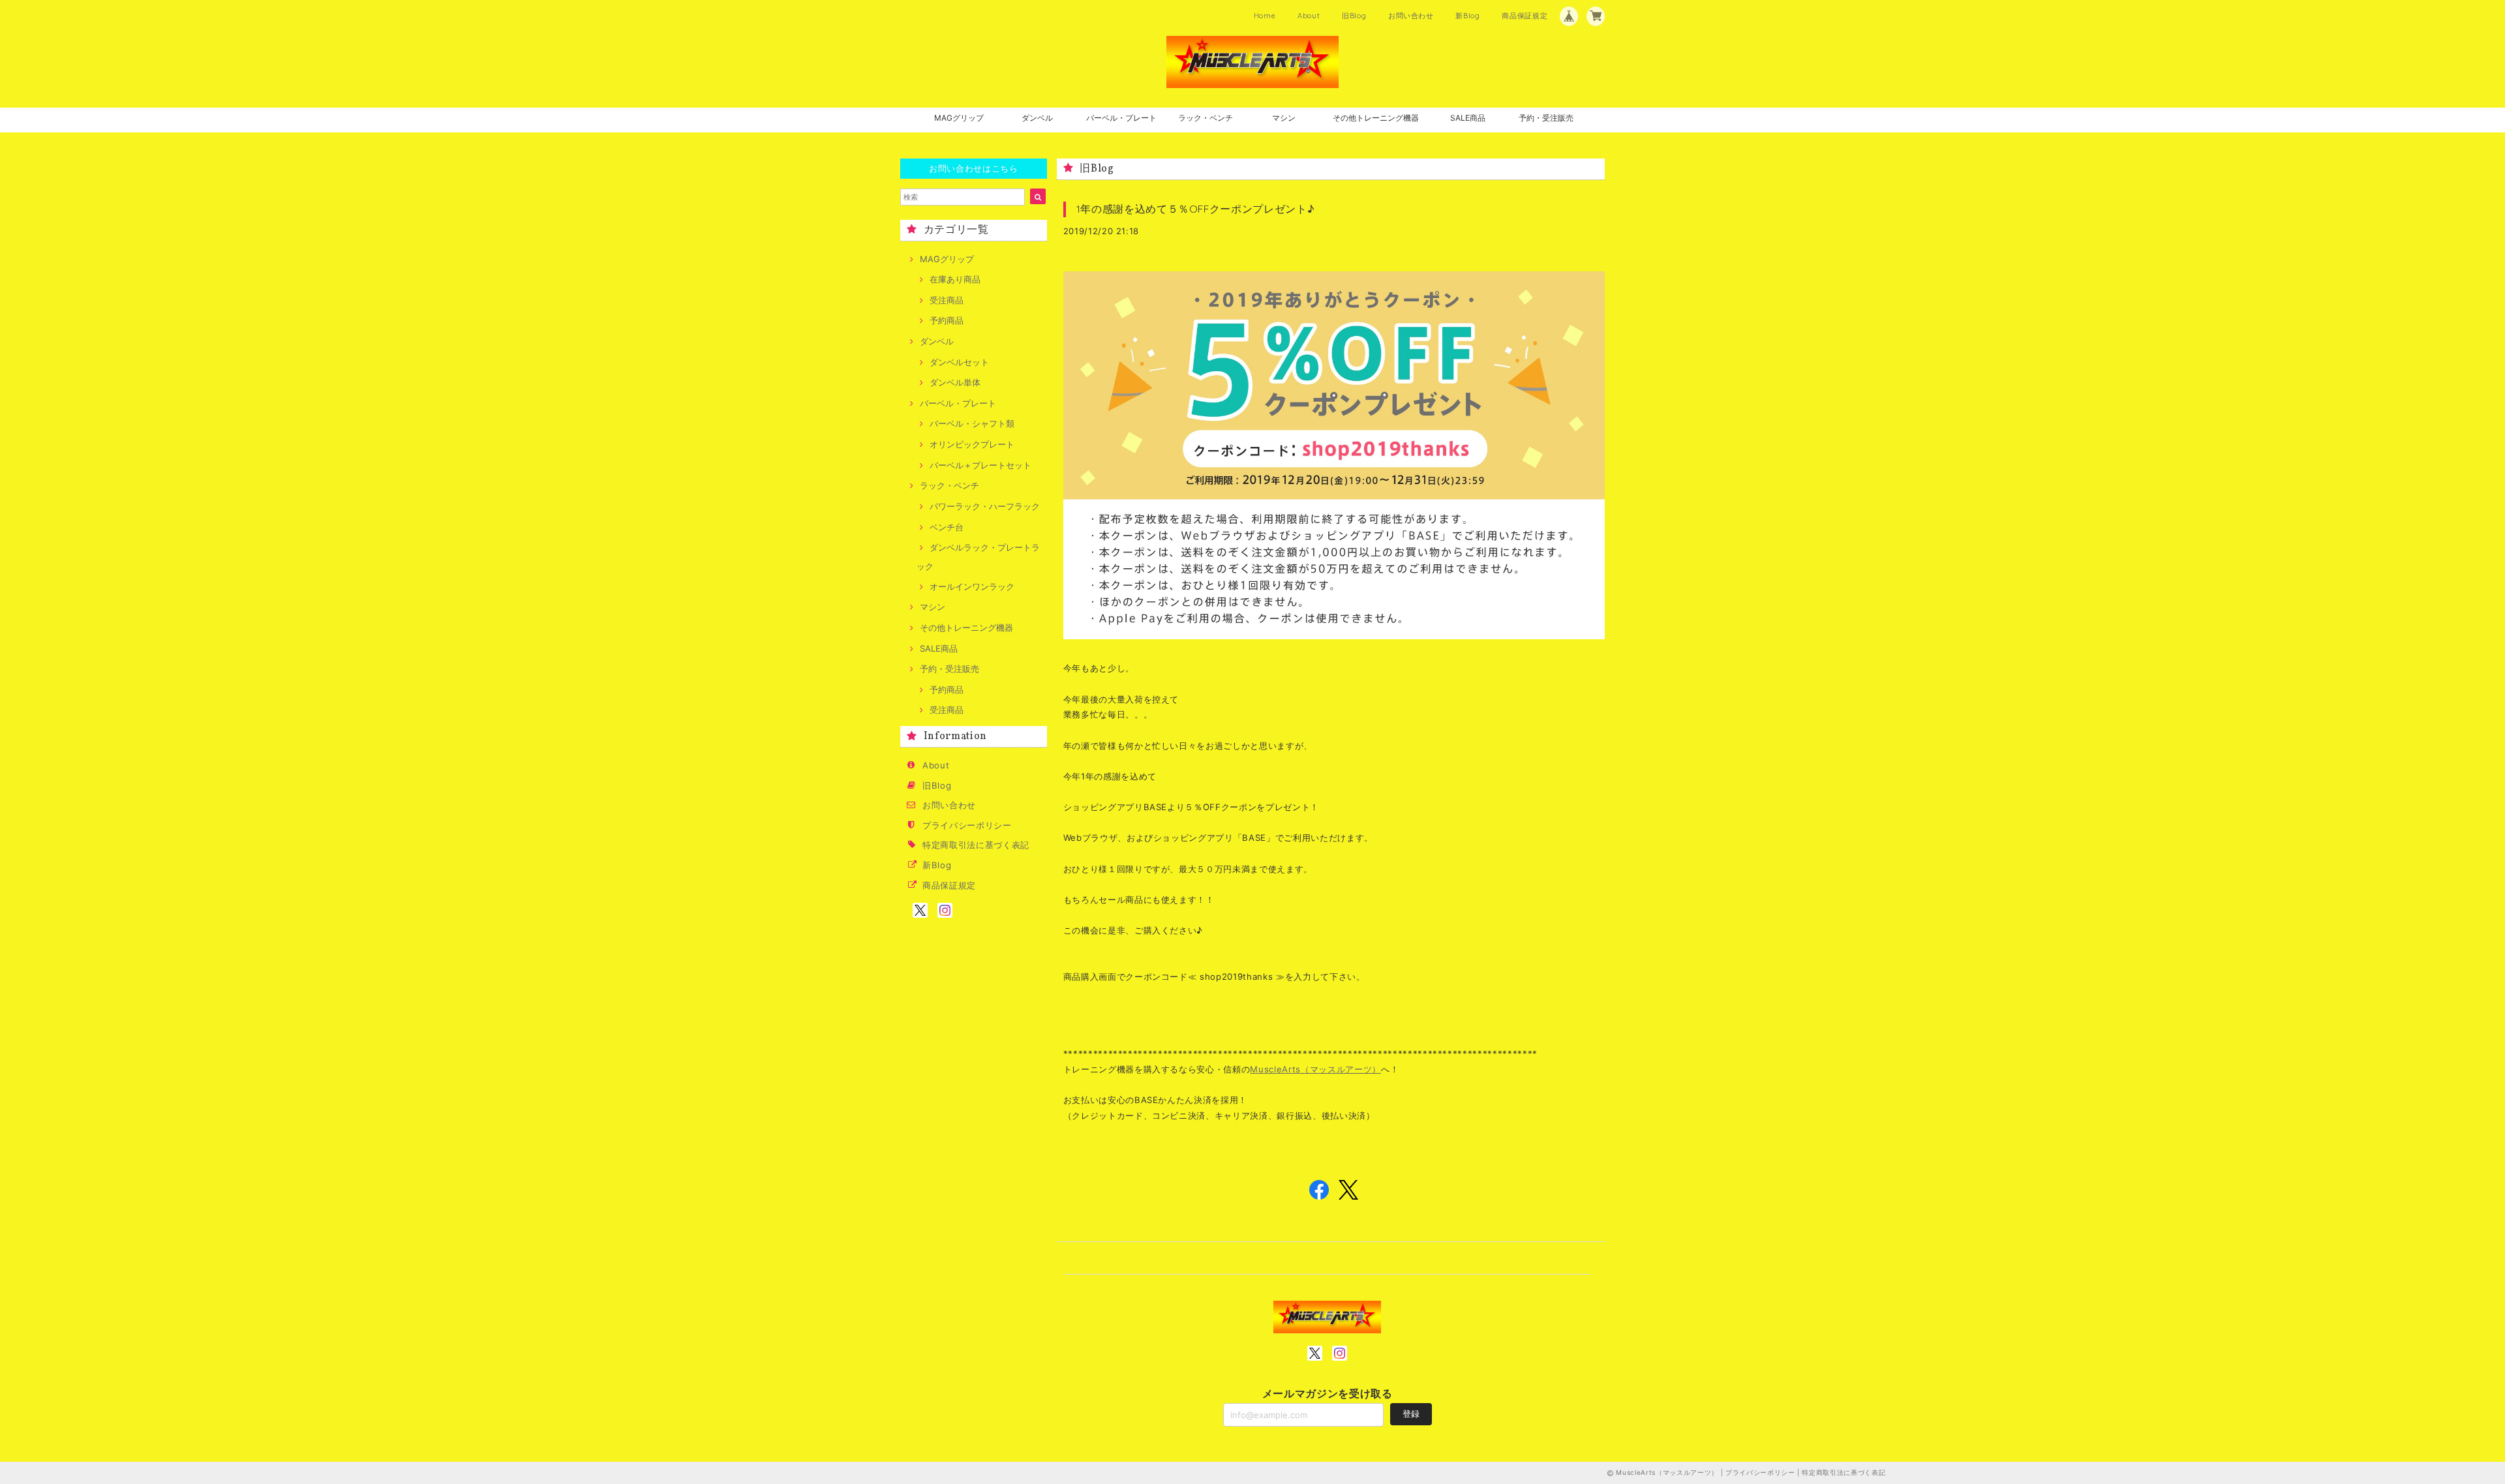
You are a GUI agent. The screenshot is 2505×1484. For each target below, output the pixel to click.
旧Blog (1354, 16)
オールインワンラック (972, 586)
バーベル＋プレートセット (980, 465)
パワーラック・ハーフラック (985, 506)
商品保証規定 (1525, 16)
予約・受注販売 (1546, 118)
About (1309, 16)
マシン (1284, 118)
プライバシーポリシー (967, 825)
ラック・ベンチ (1206, 118)
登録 (1411, 1414)
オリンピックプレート (972, 444)
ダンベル (1037, 118)
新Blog (1467, 16)
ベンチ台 (947, 527)
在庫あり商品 (955, 279)
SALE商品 (1468, 118)
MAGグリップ (959, 118)
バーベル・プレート (1121, 118)
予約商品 (947, 320)
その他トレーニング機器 (1376, 118)
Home (1265, 16)
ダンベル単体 (955, 382)
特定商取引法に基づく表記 (976, 845)
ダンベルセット (959, 362)
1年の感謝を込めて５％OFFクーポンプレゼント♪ (1196, 209)
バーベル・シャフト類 (972, 423)
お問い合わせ (1411, 16)
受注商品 (947, 300)
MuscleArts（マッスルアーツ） (1315, 1069)
